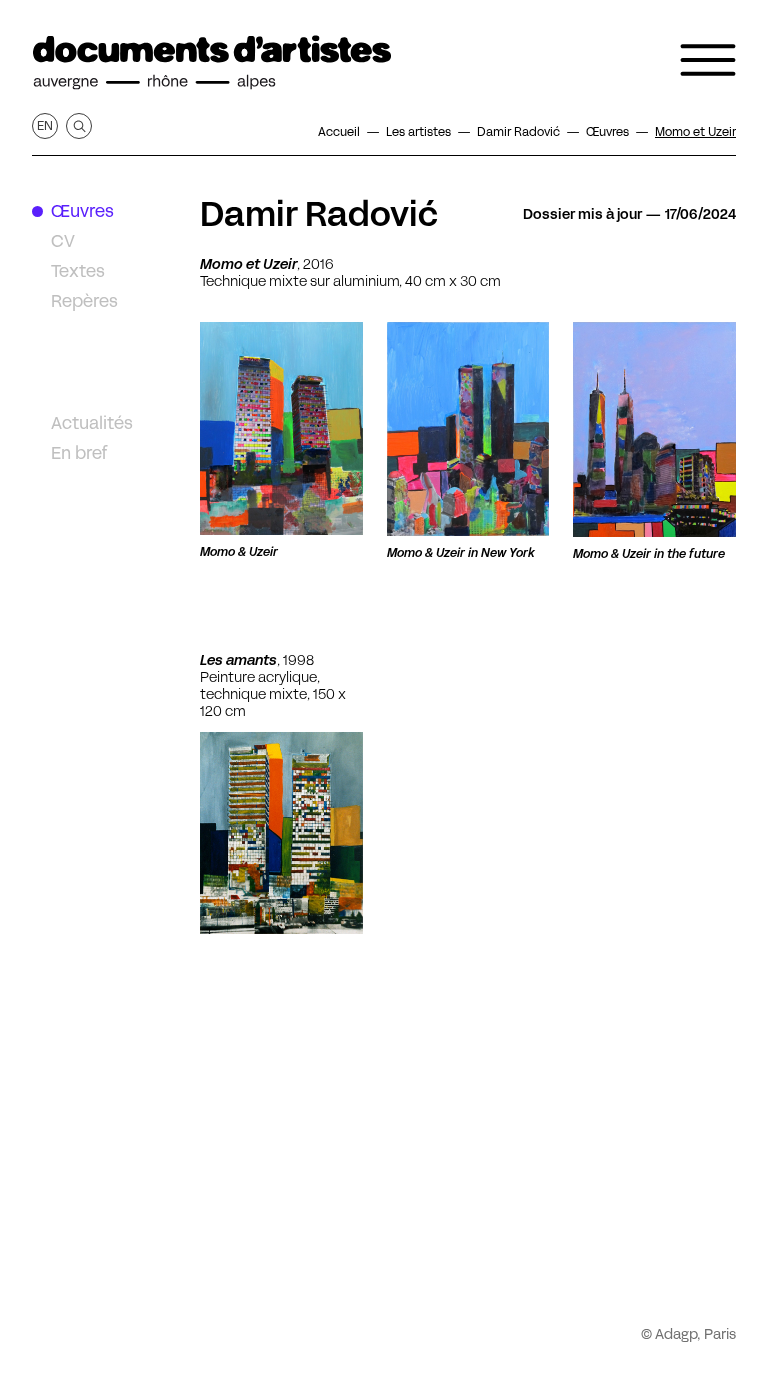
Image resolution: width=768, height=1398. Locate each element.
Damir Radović (319, 214)
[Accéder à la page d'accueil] (212, 63)
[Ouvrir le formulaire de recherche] (79, 126)
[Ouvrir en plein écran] (281, 428)
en (45, 125)
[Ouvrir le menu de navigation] (708, 60)
